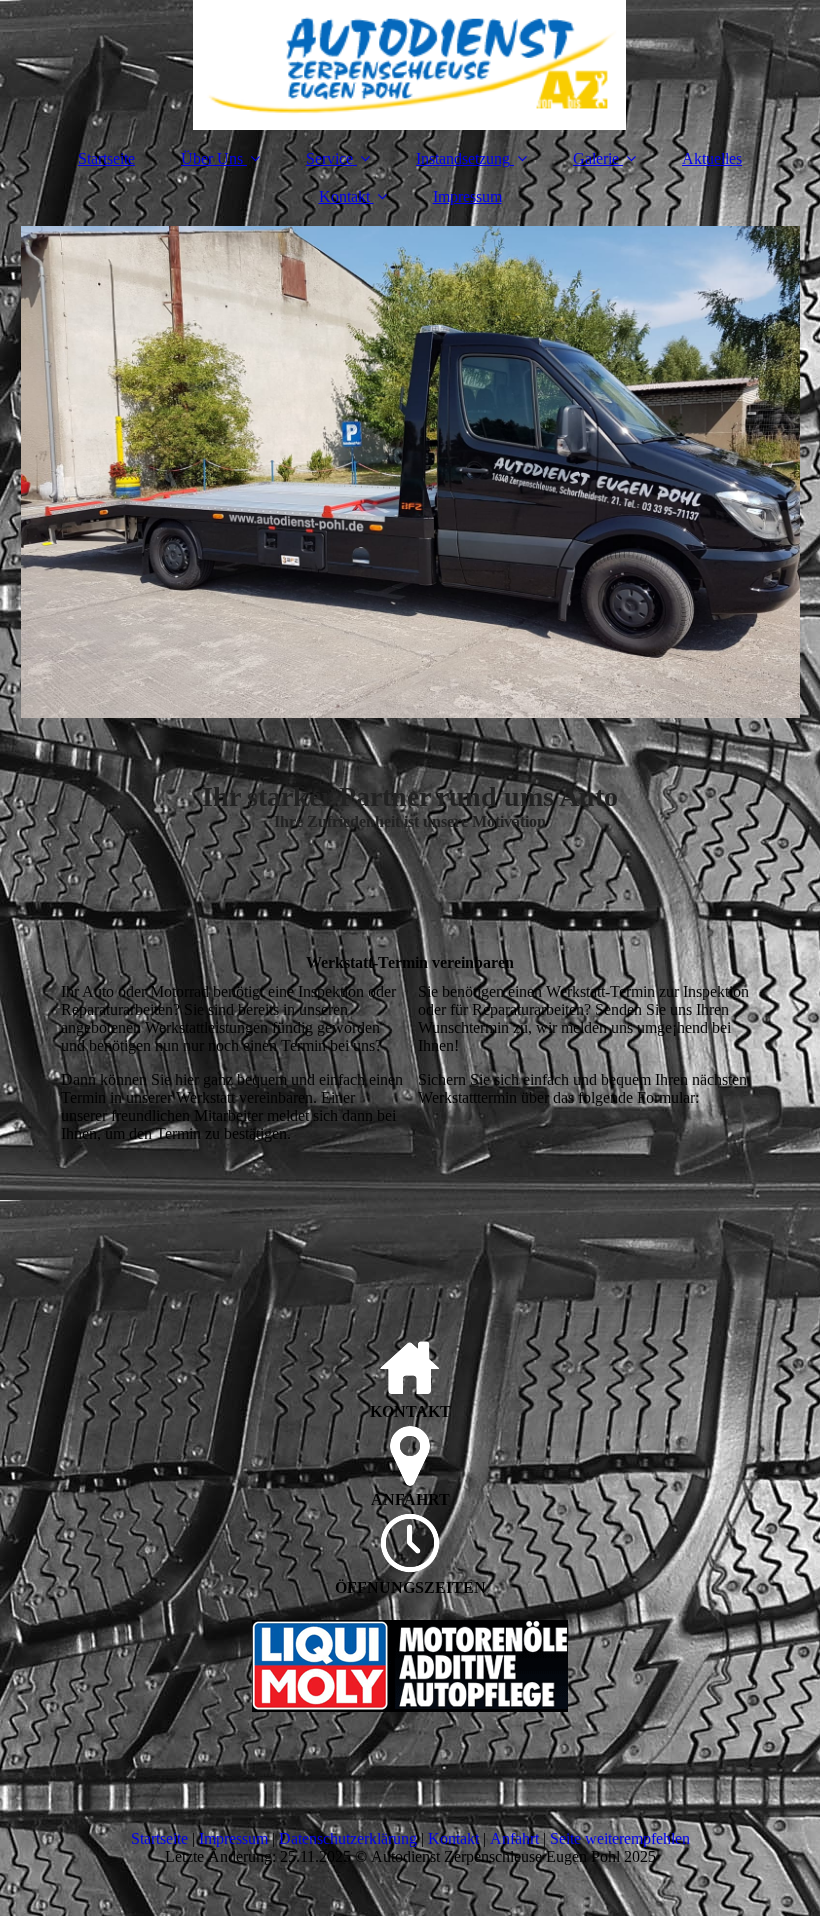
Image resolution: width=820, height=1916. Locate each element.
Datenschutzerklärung (348, 1838)
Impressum (467, 196)
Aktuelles (712, 158)
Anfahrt (514, 1838)
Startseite (106, 158)
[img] (410, 65)
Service (329, 158)
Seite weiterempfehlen (620, 1838)
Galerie (596, 158)
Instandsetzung (463, 158)
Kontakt (344, 196)
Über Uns (212, 158)
